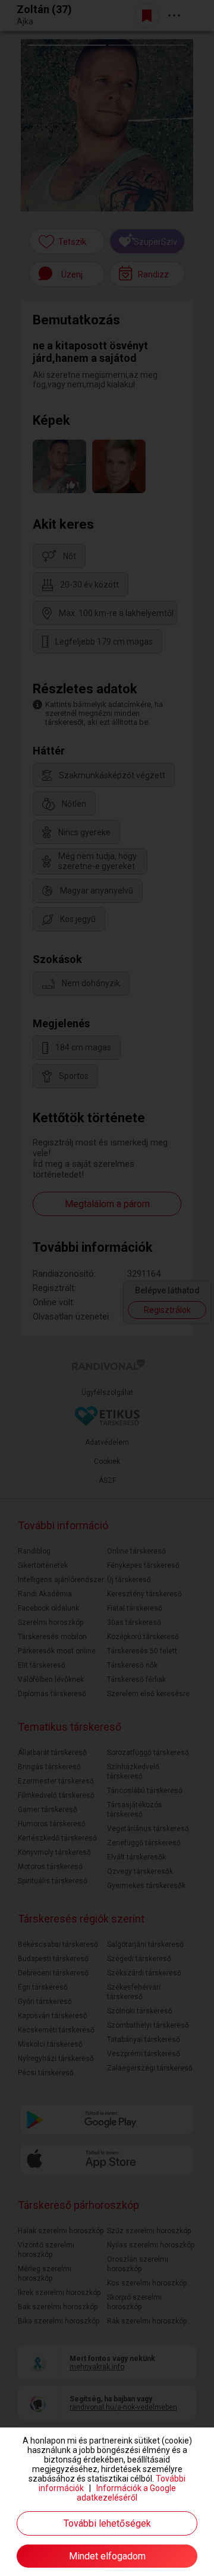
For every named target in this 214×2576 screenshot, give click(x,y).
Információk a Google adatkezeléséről (126, 2493)
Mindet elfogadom (107, 2556)
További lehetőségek (107, 2523)
